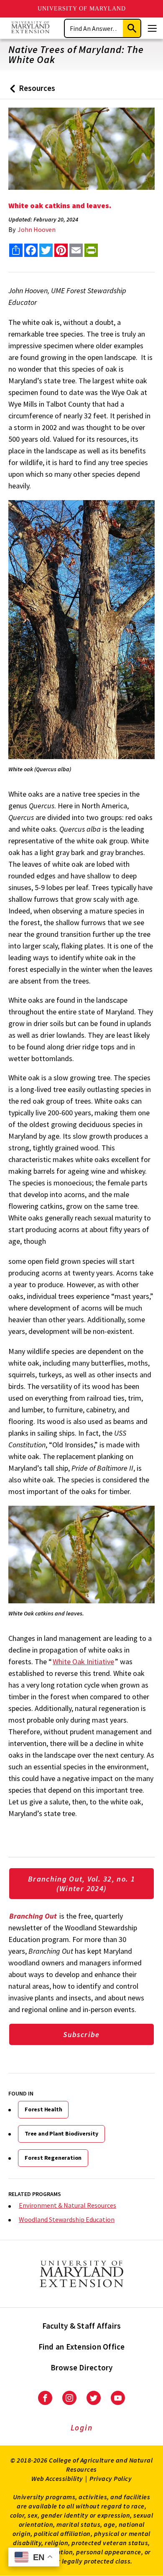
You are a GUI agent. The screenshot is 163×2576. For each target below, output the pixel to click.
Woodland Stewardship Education (67, 2219)
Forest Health (43, 2109)
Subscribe (81, 2034)
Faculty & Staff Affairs (82, 2326)
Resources (31, 91)
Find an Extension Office (82, 2347)
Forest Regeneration (53, 2158)
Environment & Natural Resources (67, 2205)
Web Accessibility (57, 2478)
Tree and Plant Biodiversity (61, 2133)
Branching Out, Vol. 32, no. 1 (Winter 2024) (81, 1884)
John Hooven (37, 229)
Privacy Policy (111, 2478)
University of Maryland (82, 9)
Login (82, 2428)
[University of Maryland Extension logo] (30, 28)
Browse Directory (82, 2367)
